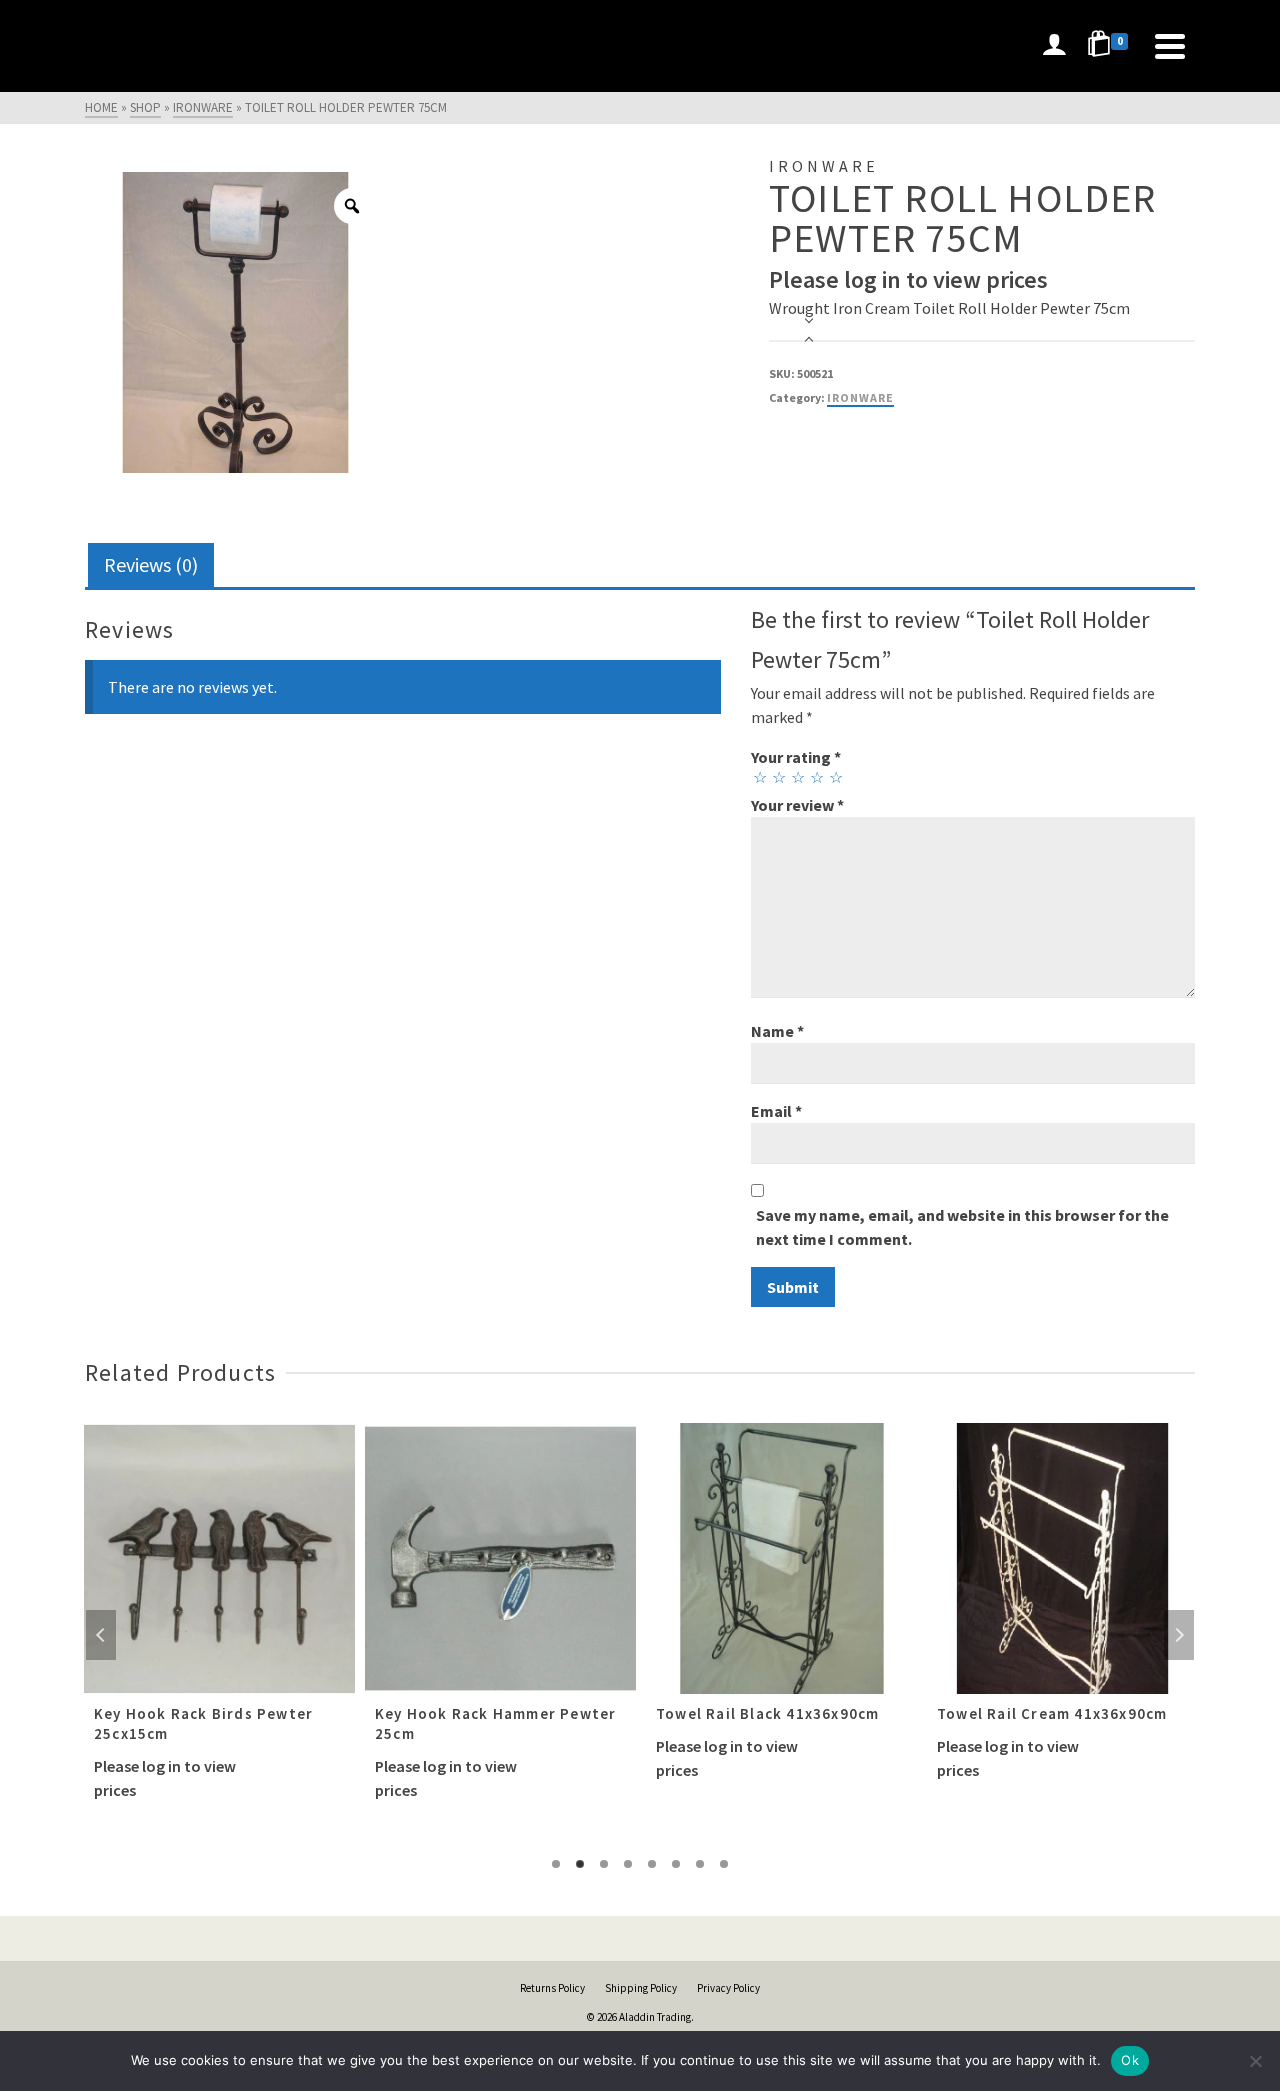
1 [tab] (556, 1864)
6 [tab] (676, 1864)
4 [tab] (628, 1864)
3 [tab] (604, 1864)
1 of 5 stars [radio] (759, 777)
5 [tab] (652, 1864)
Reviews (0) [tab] (151, 564)
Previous (101, 1635)
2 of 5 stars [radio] (778, 777)
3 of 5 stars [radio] (797, 777)
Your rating (796, 757)
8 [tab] (724, 1864)
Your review (797, 805)
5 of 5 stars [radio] (835, 777)
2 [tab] (580, 1864)
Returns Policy (552, 1988)
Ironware (860, 397)
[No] (1255, 2061)
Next (1179, 1635)
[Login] (1054, 46)
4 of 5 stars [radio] (816, 777)
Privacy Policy (728, 1988)
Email (776, 1111)
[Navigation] (1170, 46)
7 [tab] (700, 1864)
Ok (1130, 2060)
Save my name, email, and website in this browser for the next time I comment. (962, 1227)
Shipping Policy (641, 1988)
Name (777, 1031)
